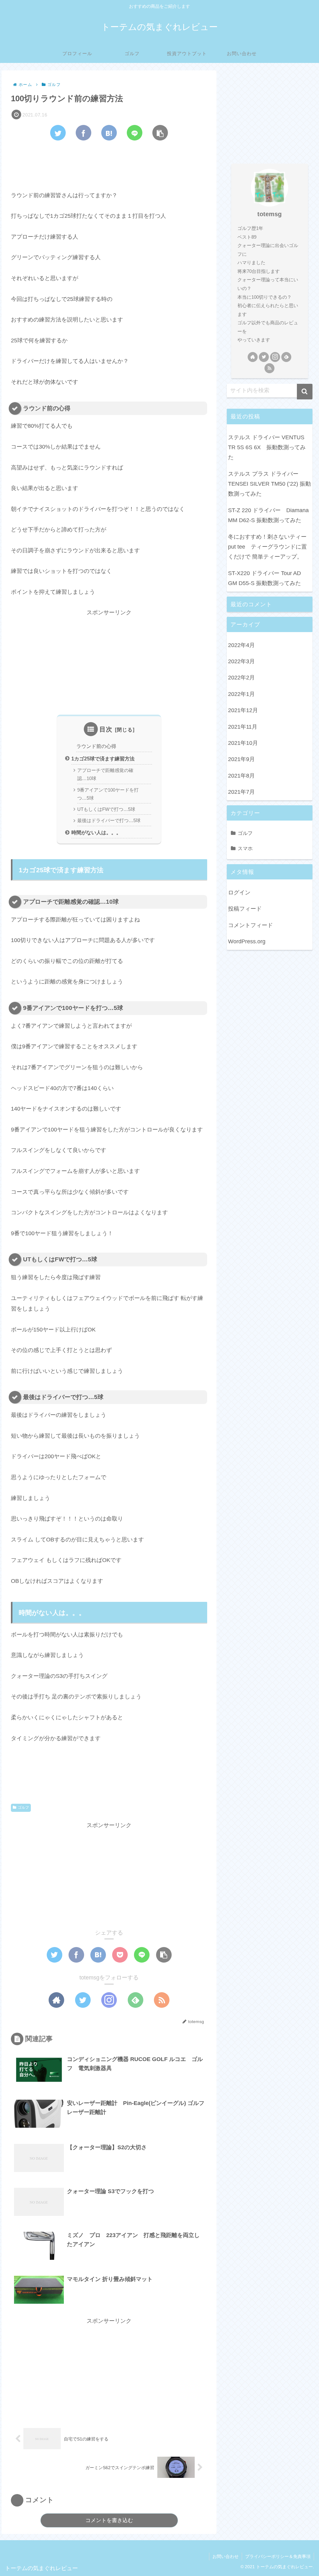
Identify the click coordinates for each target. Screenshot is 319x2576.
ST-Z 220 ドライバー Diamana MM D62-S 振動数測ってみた (268, 515)
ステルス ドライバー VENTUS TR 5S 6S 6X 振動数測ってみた (267, 448)
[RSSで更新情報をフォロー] (162, 2000)
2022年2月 (241, 678)
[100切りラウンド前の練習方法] (109, 133)
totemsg (269, 214)
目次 (106, 729)
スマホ (245, 848)
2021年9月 (241, 759)
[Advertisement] (109, 164)
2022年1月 (241, 694)
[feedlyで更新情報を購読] (136, 2000)
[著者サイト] (56, 2000)
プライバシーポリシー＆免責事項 (278, 2556)
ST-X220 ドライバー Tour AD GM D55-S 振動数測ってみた (264, 578)
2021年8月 (241, 776)
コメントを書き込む (109, 2520)
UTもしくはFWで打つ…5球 (106, 809)
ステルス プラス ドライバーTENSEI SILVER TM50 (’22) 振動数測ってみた (269, 484)
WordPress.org (247, 941)
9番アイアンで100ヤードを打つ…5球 (108, 794)
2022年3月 (241, 661)
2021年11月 (243, 727)
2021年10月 (243, 743)
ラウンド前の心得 (96, 746)
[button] (305, 392)
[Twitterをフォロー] (83, 2000)
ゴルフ (23, 1807)
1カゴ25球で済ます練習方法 (103, 759)
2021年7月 (241, 792)
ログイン (239, 893)
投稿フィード (245, 909)
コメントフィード (250, 925)
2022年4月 (241, 645)
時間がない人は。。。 (96, 832)
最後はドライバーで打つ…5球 (109, 821)
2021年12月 (243, 710)
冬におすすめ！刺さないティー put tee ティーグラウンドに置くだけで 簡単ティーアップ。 (270, 547)
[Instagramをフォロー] (109, 2000)
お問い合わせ (226, 2556)
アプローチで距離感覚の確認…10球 (105, 774)
